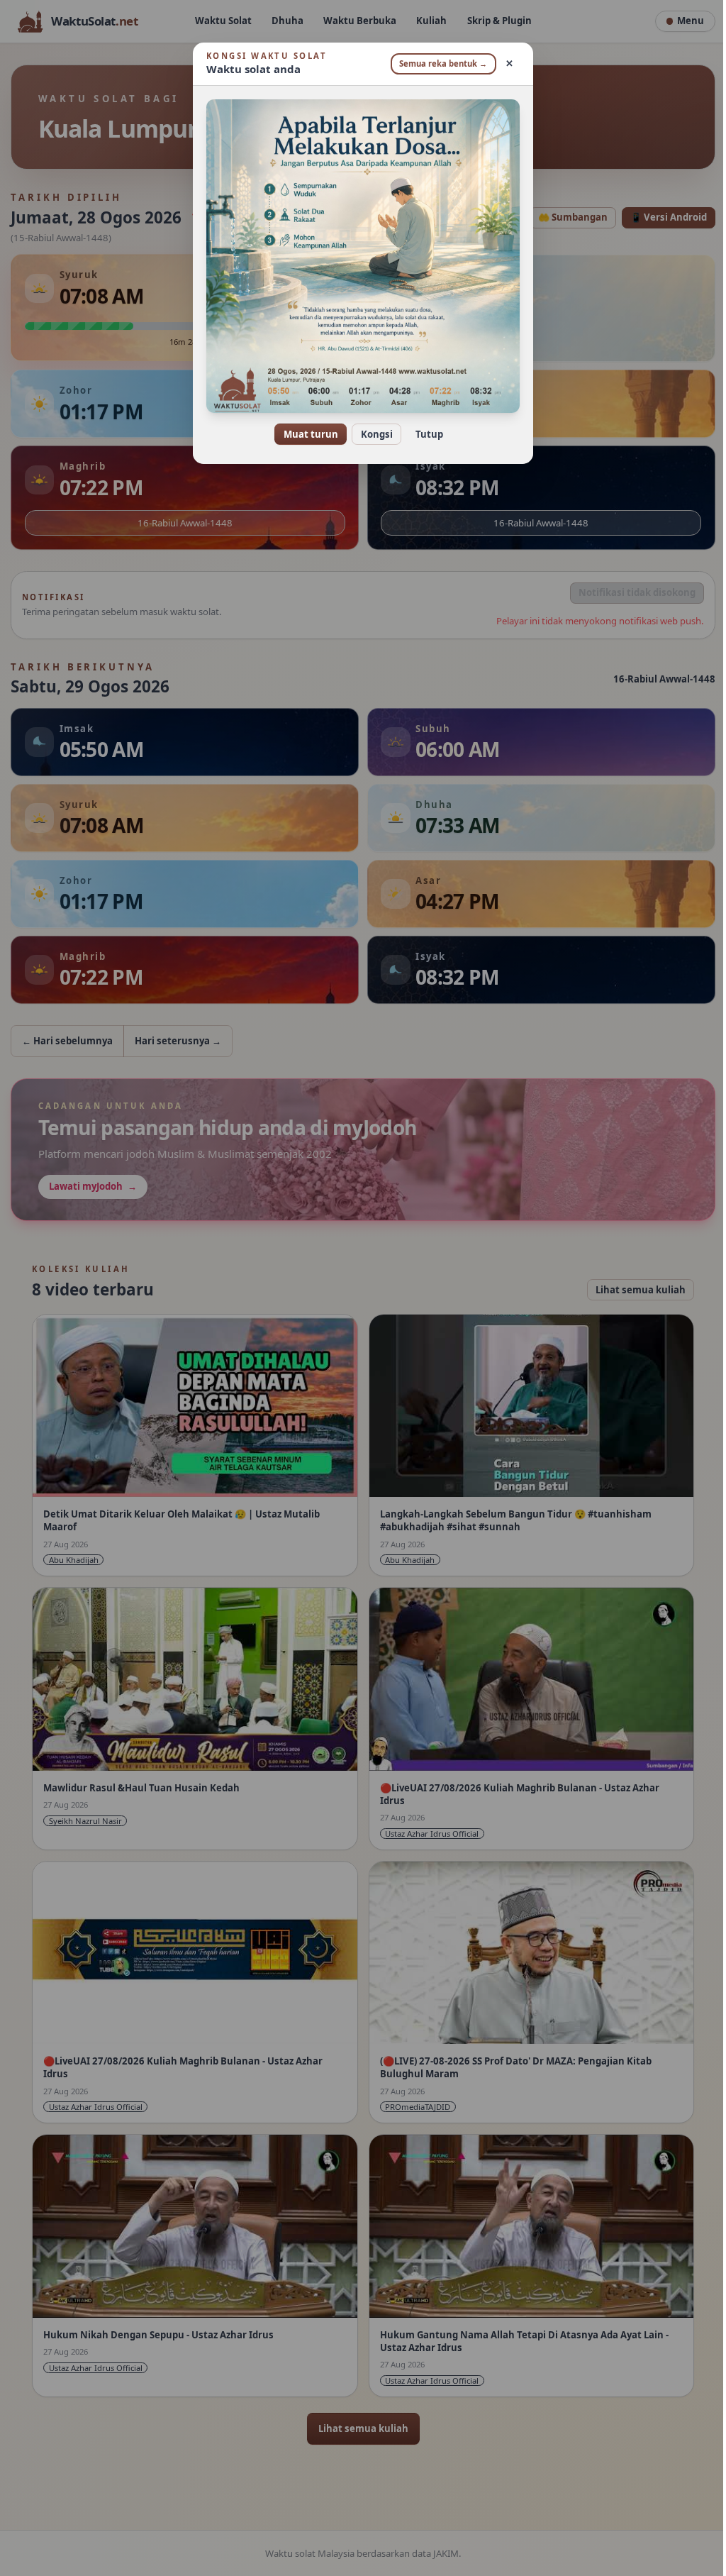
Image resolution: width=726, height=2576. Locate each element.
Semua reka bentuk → (438, 63)
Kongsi (371, 434)
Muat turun (305, 434)
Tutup (424, 434)
